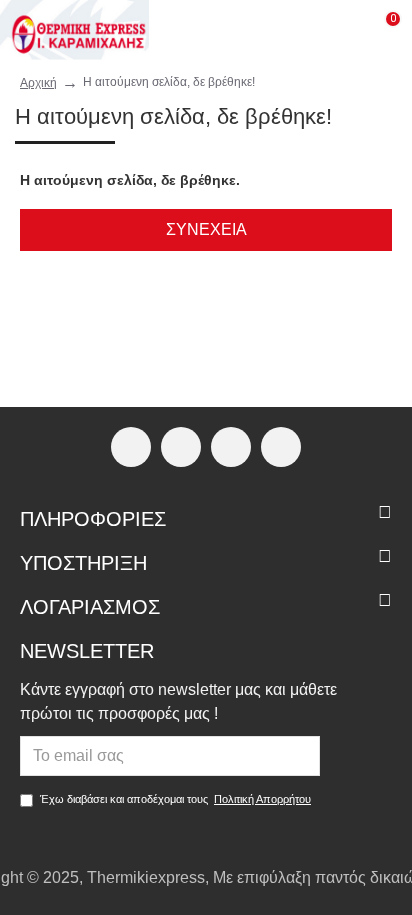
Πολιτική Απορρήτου (262, 799)
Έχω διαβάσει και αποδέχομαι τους (175, 799)
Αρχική (38, 83)
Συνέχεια (206, 229)
